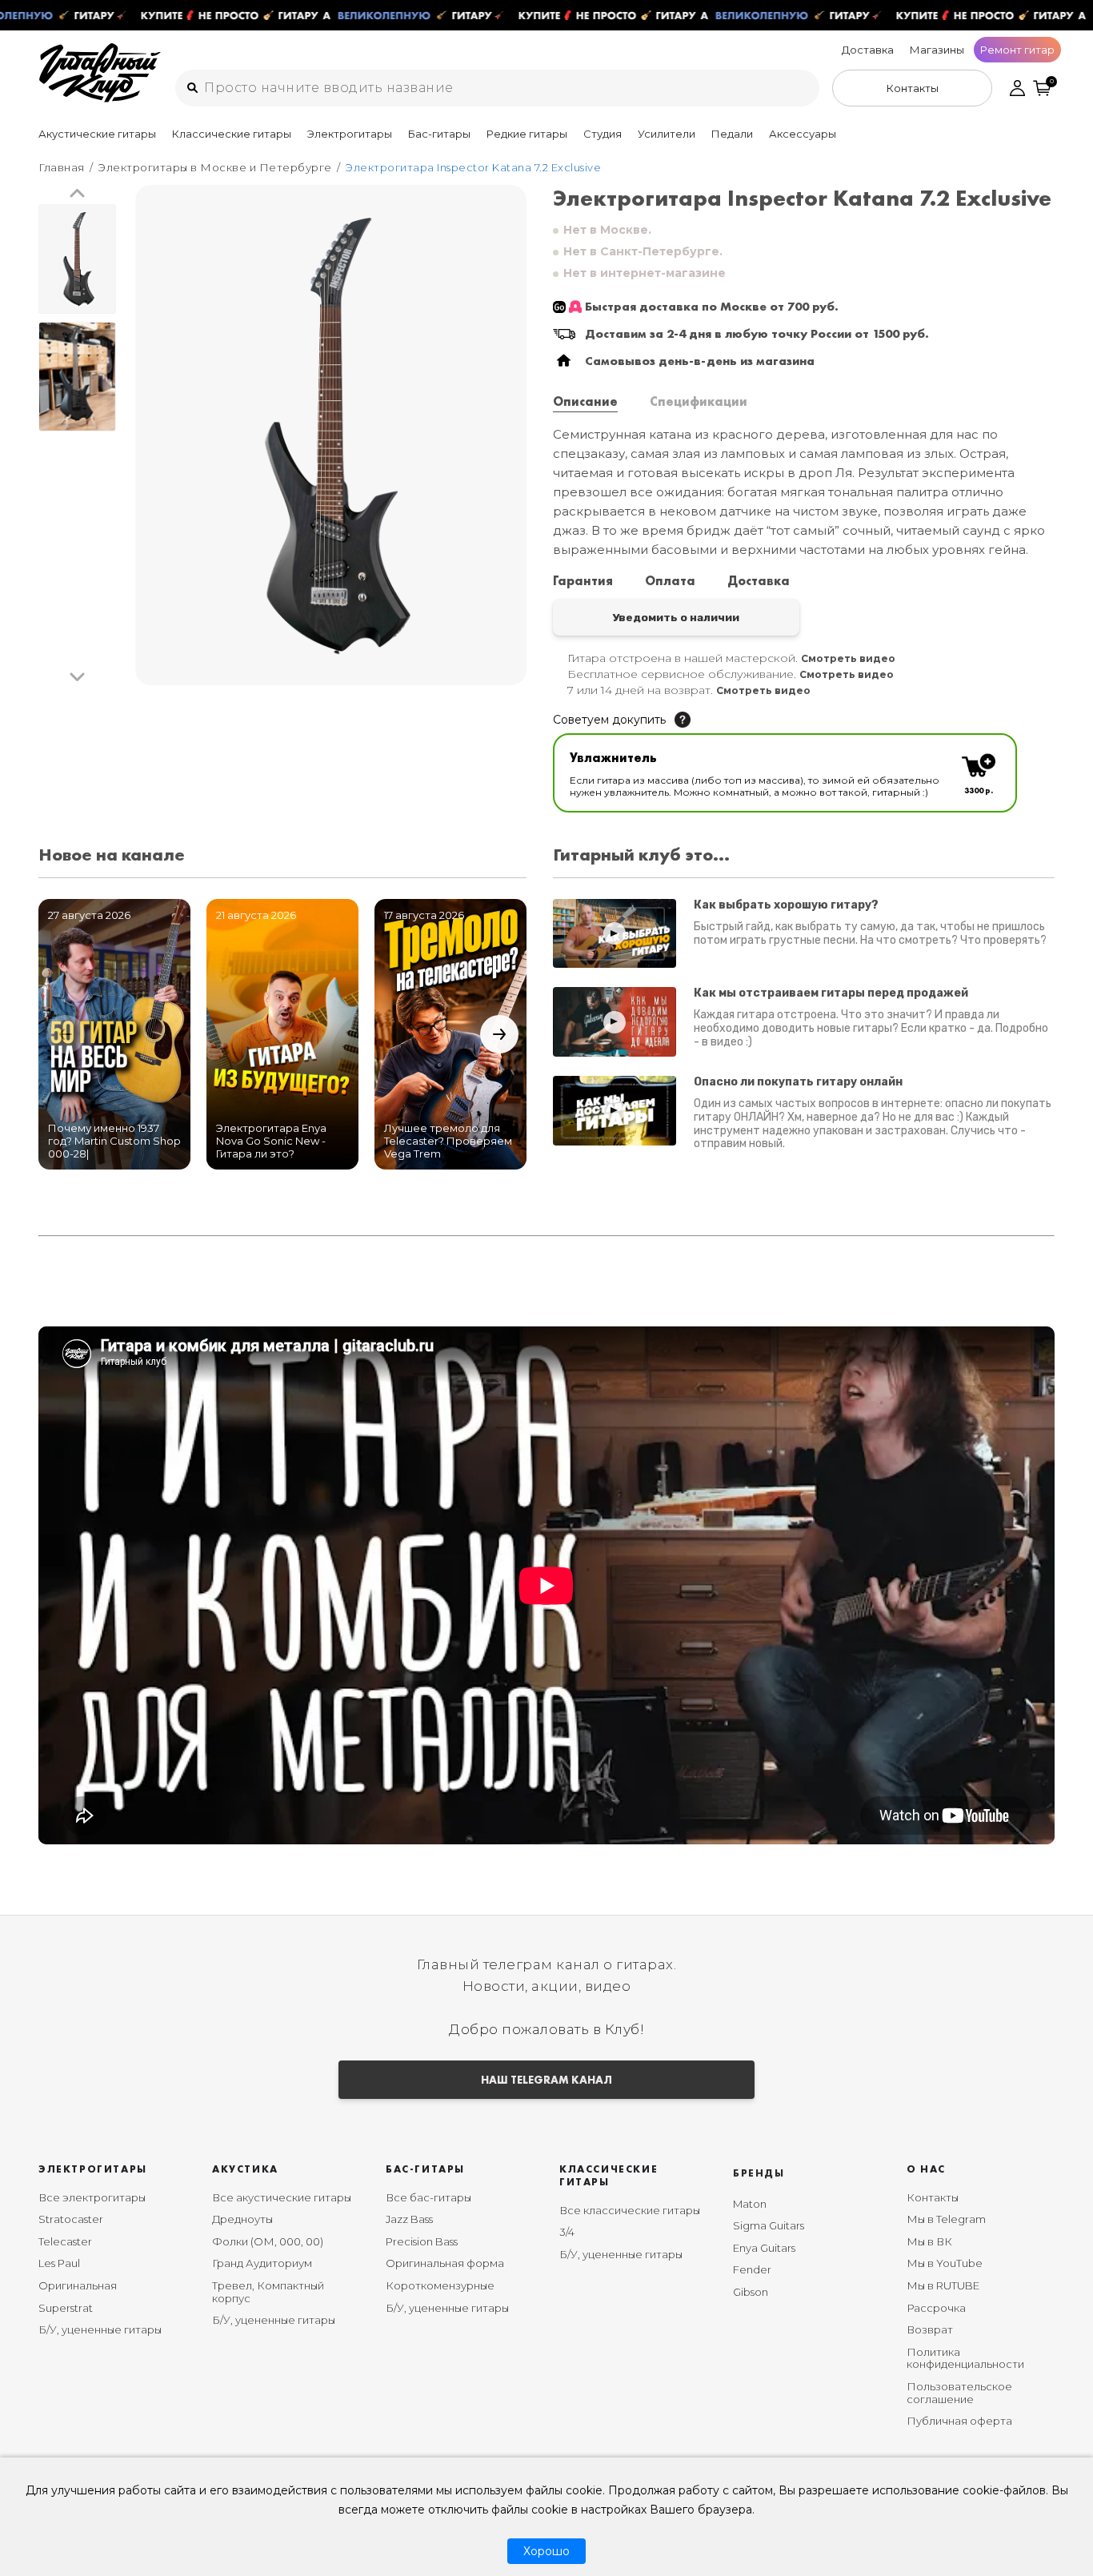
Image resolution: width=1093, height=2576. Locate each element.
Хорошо (546, 2551)
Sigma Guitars (769, 2225)
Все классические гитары (630, 2210)
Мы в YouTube (945, 2263)
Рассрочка (936, 2308)
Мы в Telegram (946, 2219)
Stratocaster (71, 2219)
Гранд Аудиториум (262, 2263)
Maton (750, 2204)
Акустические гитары (97, 134)
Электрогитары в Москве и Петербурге (215, 167)
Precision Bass (422, 2241)
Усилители (667, 134)
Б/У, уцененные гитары (100, 2329)
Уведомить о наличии (676, 617)
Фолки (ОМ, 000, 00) (268, 2241)
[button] (77, 194)
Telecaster (65, 2241)
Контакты (933, 2197)
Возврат (930, 2329)
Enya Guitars (764, 2248)
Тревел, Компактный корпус (268, 2292)
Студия (603, 134)
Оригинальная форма (445, 2263)
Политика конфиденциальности (965, 2358)
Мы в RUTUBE (943, 2285)
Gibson (751, 2292)
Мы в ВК (929, 2241)
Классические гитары (232, 134)
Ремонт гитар (1017, 50)
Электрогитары (350, 134)
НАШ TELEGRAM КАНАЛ (546, 2080)
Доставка (868, 50)
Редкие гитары (527, 134)
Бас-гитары (439, 134)
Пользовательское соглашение (959, 2393)
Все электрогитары (92, 2197)
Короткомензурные (440, 2285)
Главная (62, 167)
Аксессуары (803, 134)
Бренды (759, 2173)
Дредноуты (242, 2219)
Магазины (937, 50)
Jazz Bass (409, 2219)
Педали (732, 134)
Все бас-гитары (428, 2197)
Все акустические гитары (282, 2197)
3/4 (567, 2232)
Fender (752, 2269)
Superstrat (66, 2308)
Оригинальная (78, 2285)
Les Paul (59, 2263)
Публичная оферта (959, 2421)
